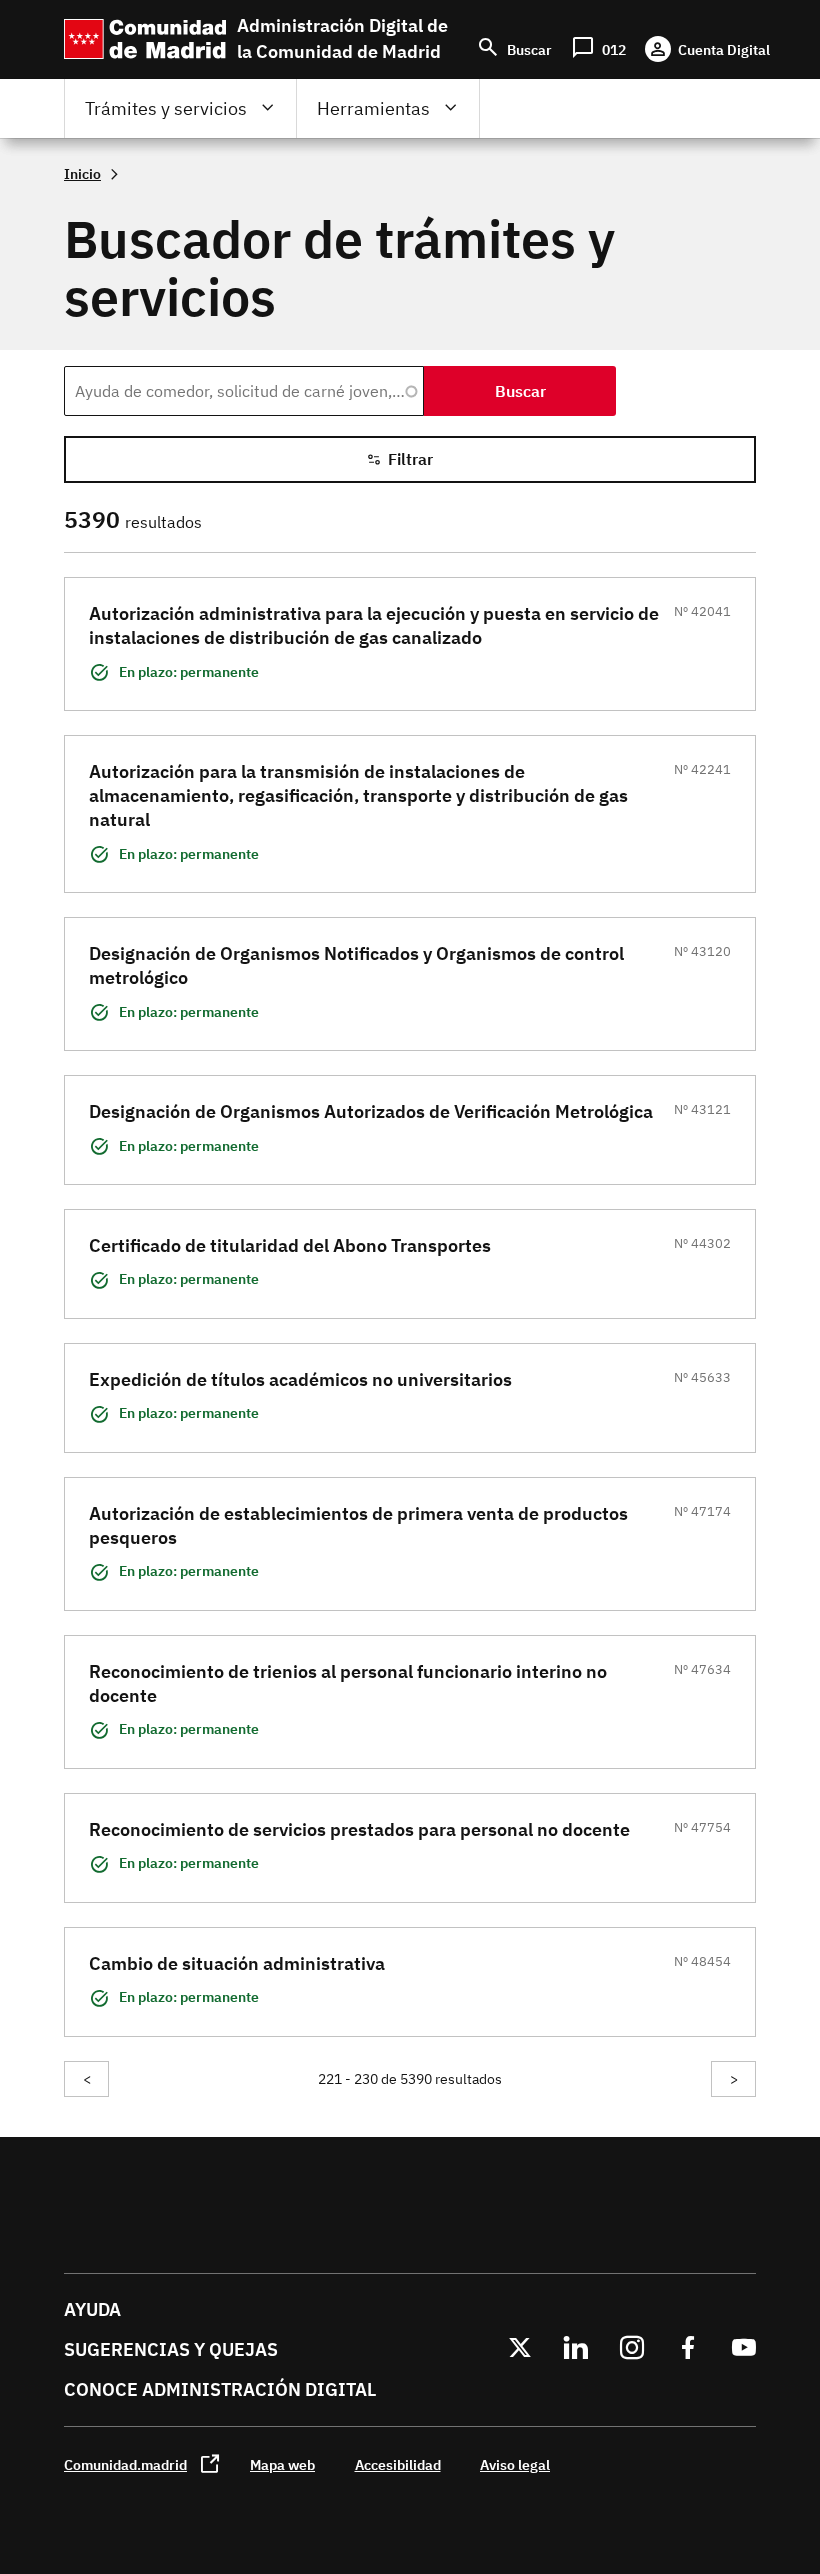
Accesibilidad (398, 2464)
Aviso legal (515, 2464)
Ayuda (92, 2309)
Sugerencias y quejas (171, 2349)
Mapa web (282, 2464)
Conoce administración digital (220, 2389)
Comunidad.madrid (125, 2464)
